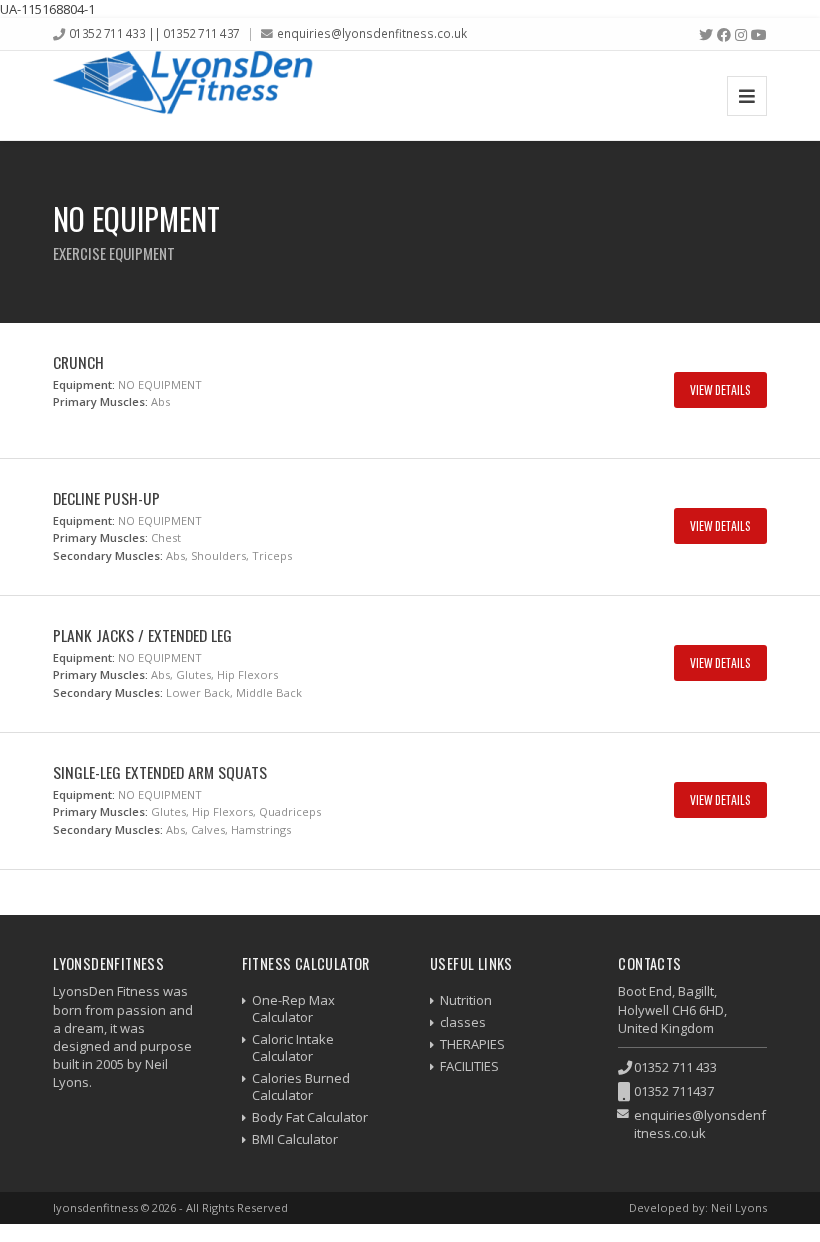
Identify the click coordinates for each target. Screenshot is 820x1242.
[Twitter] (706, 35)
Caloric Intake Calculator (293, 1047)
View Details (720, 389)
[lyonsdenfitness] (183, 95)
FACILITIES (469, 1066)
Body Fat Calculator (310, 1117)
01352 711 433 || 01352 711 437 (154, 33)
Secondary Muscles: (108, 555)
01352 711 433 (675, 1067)
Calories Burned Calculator (301, 1086)
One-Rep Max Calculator (293, 1008)
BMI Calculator (295, 1139)
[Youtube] (759, 35)
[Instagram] (741, 35)
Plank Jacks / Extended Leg (142, 635)
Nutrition (466, 1000)
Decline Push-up (106, 498)
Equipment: (84, 384)
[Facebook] (724, 35)
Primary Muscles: (100, 401)
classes (463, 1022)
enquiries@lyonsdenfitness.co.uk (372, 33)
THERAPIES (472, 1044)
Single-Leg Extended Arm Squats (160, 772)
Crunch (78, 362)
